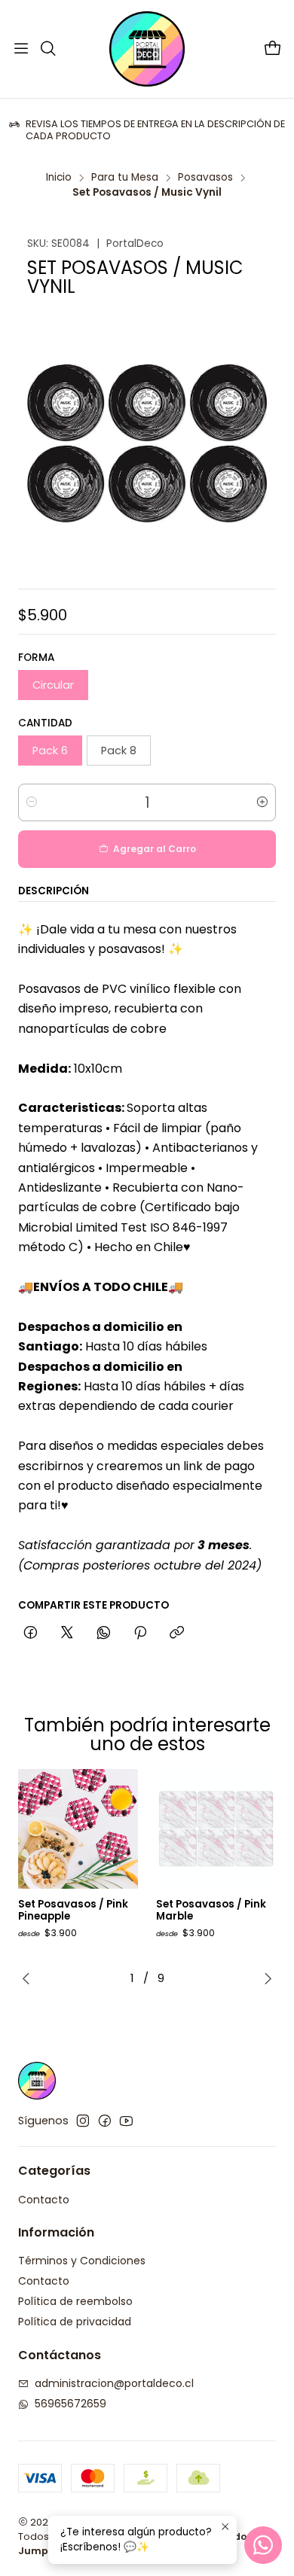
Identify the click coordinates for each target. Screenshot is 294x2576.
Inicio (59, 178)
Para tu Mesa (125, 178)
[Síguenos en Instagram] (83, 2121)
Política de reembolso (75, 2301)
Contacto (44, 2200)
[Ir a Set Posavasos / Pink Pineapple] (78, 1829)
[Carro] (273, 49)
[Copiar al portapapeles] (177, 1634)
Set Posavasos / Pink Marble (211, 1911)
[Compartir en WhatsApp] (104, 1634)
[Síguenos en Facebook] (105, 2121)
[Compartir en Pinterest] (140, 1634)
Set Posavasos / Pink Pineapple (73, 1911)
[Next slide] (265, 1978)
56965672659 (70, 2404)
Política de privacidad (75, 2322)
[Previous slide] (29, 1978)
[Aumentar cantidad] (262, 802)
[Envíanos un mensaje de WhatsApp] (263, 2545)
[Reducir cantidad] (32, 802)
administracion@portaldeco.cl (114, 2383)
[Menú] (21, 49)
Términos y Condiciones (82, 2261)
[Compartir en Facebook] (31, 1634)
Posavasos (205, 178)
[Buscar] (47, 49)
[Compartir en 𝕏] (67, 1634)
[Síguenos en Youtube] (126, 2121)
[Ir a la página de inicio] (147, 49)
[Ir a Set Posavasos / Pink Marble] (216, 1829)
